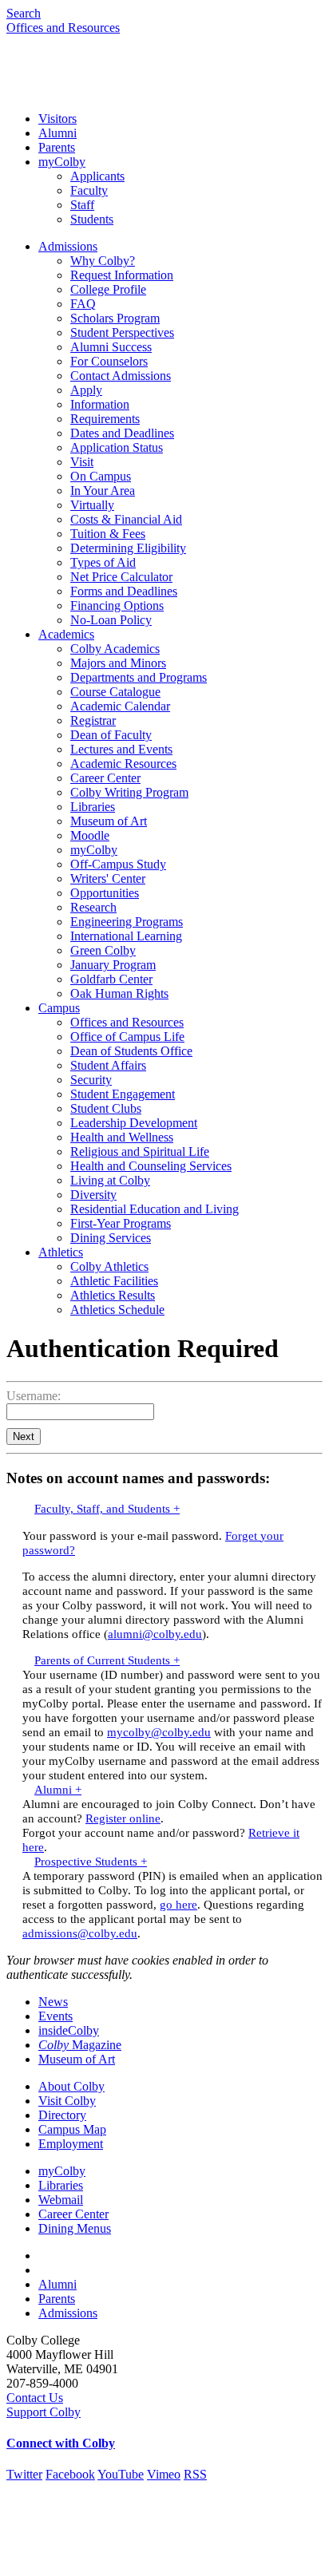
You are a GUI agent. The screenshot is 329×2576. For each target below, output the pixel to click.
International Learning (126, 936)
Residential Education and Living (155, 1209)
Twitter (24, 2474)
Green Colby (103, 950)
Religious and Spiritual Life (140, 1151)
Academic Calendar (120, 706)
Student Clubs (106, 1108)
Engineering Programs (127, 922)
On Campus (101, 476)
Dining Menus (75, 2228)
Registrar (93, 720)
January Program (113, 965)
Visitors (57, 119)
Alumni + (58, 1789)
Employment (71, 2144)
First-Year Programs (121, 1223)
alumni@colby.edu (155, 1634)
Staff (82, 205)
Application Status (117, 447)
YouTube (121, 2474)
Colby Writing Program (129, 792)
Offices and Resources (63, 28)
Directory (62, 2115)
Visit (82, 462)
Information (100, 404)
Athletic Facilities (114, 1281)
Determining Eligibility (128, 548)
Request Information (122, 275)
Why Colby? (103, 261)
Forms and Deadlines (124, 591)
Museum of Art (109, 821)
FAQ (83, 304)
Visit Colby (67, 2101)
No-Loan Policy (111, 620)
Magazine (80, 2045)
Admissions (68, 246)
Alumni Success (111, 347)
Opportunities (105, 893)
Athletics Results (113, 1295)
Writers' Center (108, 878)
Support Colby (44, 2412)
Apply (86, 390)
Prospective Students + (91, 1861)
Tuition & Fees (108, 534)
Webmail (61, 2200)
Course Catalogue (115, 692)
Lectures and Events (121, 749)
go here (178, 1904)
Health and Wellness (122, 1137)
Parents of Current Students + (107, 1660)
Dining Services (111, 1238)
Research (93, 907)
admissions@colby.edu (80, 1933)
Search (24, 13)
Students (92, 219)
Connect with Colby (61, 2443)
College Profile (108, 289)
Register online (123, 1818)
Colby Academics (115, 649)
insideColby (69, 2030)
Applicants (97, 176)
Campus (59, 1008)
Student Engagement (123, 1094)
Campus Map (72, 2129)
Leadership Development (134, 1123)
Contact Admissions (121, 376)
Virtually (92, 505)
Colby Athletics (109, 1266)
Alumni (57, 133)
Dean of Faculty (111, 735)
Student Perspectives (122, 332)
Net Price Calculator (121, 577)
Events (55, 2016)
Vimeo (164, 2474)
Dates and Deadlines (122, 433)
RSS (195, 2474)
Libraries (93, 807)
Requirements (105, 419)
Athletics (61, 1252)
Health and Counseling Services (151, 1166)
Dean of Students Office (131, 1051)
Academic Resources (123, 764)
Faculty (89, 190)
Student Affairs (108, 1065)
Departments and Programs (139, 677)
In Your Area (103, 491)
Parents (57, 147)
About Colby (71, 2086)
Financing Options (117, 605)
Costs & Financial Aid (126, 519)
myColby (62, 162)
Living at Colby (110, 1180)
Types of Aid (103, 562)
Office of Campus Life (127, 1037)
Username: (34, 1396)
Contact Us (35, 2398)
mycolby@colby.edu (159, 1732)
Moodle (90, 835)
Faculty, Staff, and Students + (107, 1508)
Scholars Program (115, 318)
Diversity (93, 1195)
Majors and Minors (118, 663)
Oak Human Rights (119, 993)
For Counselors (109, 361)
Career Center (105, 778)
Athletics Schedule (117, 1310)
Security (91, 1080)
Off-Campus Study (118, 864)
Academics (66, 634)
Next (24, 1436)
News (53, 2002)
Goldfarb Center (111, 979)
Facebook (70, 2474)
